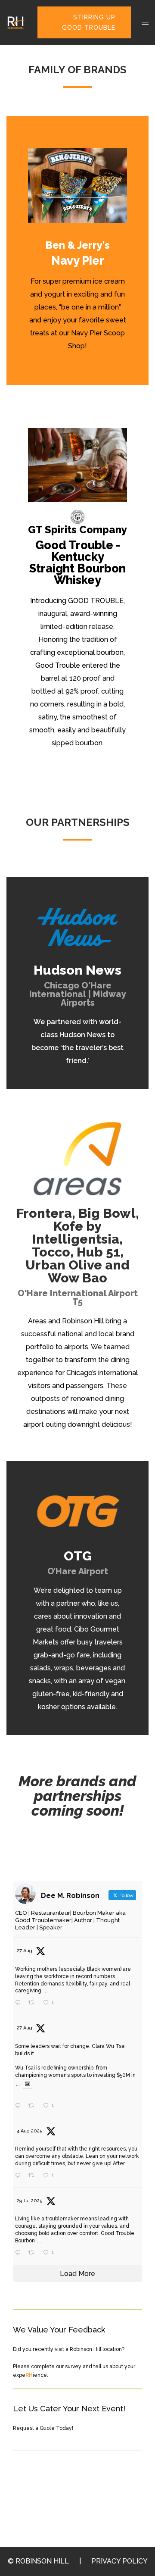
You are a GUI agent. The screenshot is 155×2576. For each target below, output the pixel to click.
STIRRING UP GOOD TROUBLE (89, 22)
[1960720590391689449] (61, 2004)
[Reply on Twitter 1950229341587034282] (20, 2253)
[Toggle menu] (145, 23)
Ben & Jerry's (77, 245)
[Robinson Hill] (15, 22)
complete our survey (56, 2367)
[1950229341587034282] (61, 2253)
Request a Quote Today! (43, 2428)
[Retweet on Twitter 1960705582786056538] (34, 2106)
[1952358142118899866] (61, 2176)
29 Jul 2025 (30, 2201)
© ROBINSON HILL (38, 2561)
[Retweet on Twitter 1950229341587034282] (34, 2253)
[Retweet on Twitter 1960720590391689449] (34, 2003)
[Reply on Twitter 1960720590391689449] (20, 2003)
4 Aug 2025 (30, 2131)
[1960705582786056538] (61, 2106)
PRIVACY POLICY (119, 2561)
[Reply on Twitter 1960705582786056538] (20, 2106)
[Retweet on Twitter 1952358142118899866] (34, 2176)
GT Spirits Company (77, 530)
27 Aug (25, 1951)
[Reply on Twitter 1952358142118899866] (20, 2176)
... (45, 1991)
